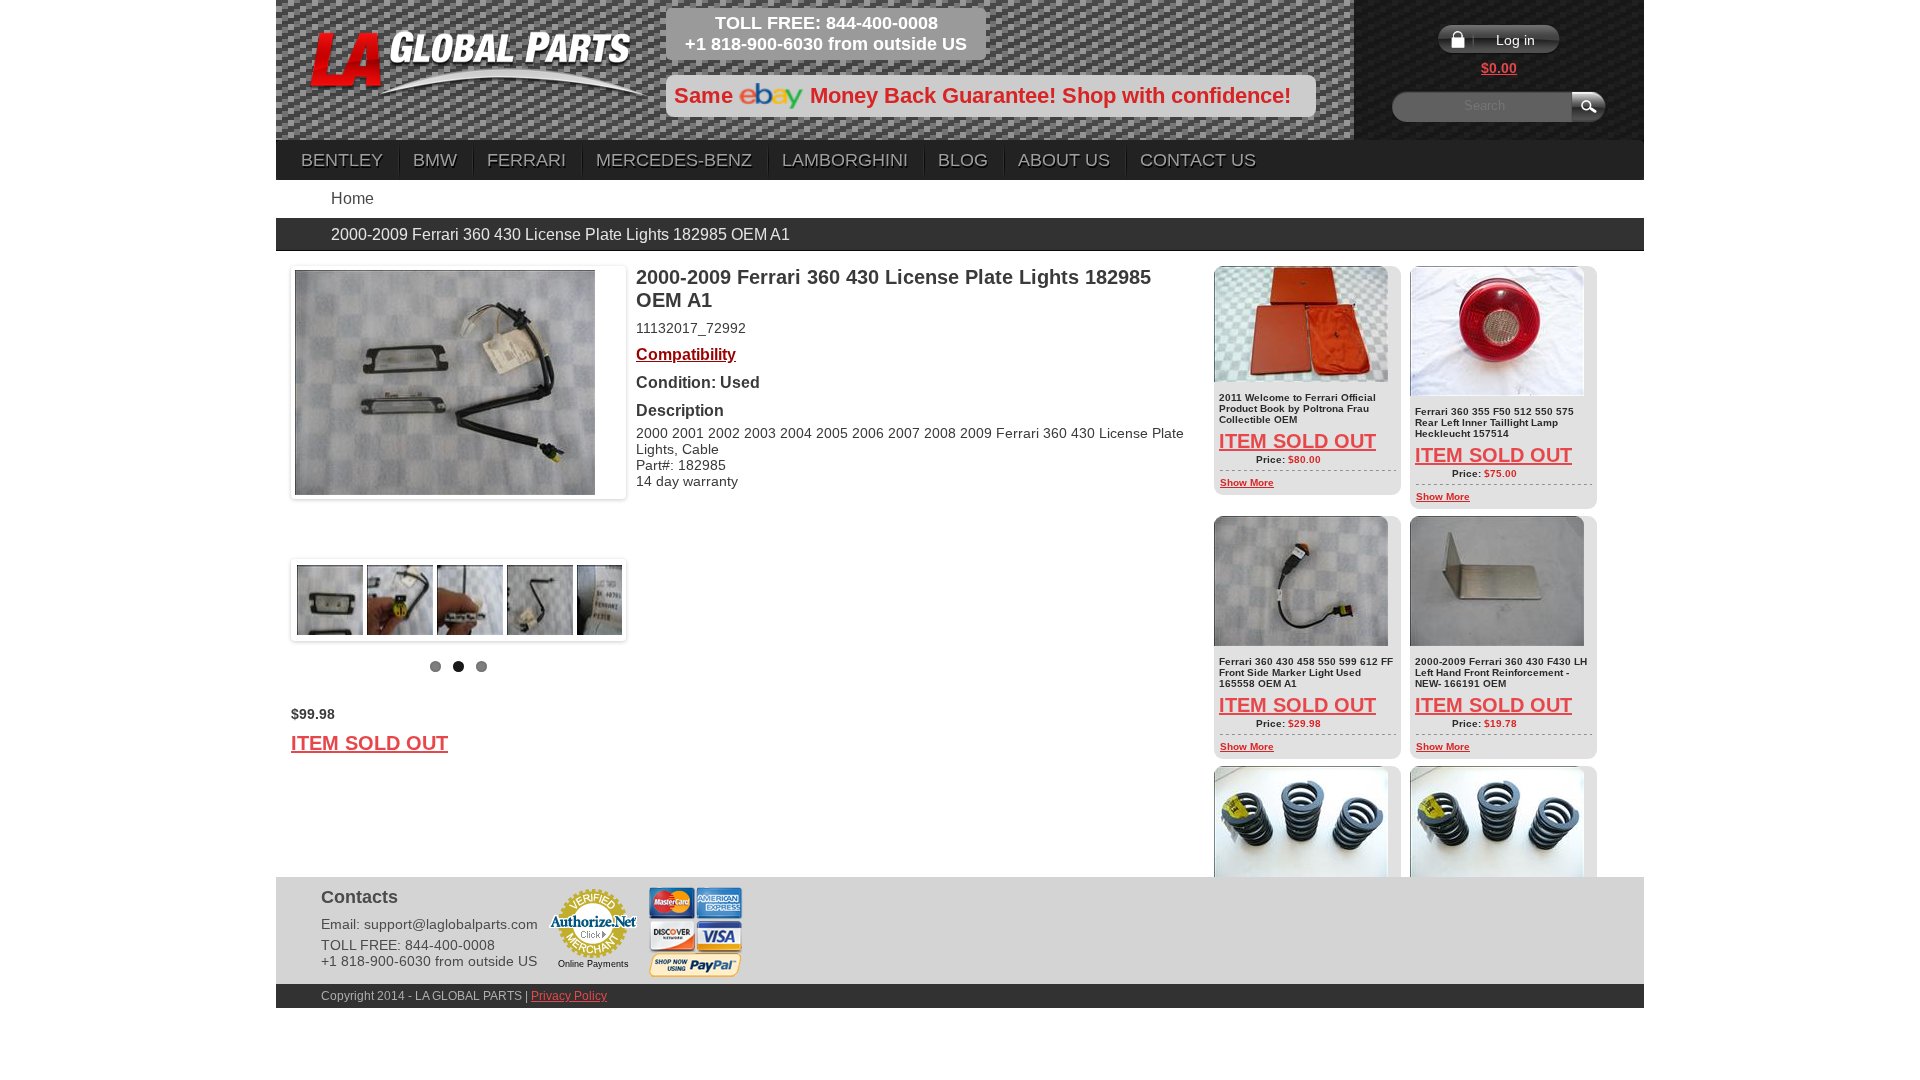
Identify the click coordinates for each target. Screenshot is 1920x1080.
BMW (435, 160)
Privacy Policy (569, 996)
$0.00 (1499, 68)
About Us (1064, 160)
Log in (1515, 40)
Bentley (342, 160)
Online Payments (593, 964)
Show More (1247, 482)
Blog (963, 160)
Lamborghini (845, 160)
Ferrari (526, 160)
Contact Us (1198, 160)
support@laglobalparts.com (451, 924)
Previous (265, 600)
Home (352, 198)
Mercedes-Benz (674, 160)
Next (652, 600)
